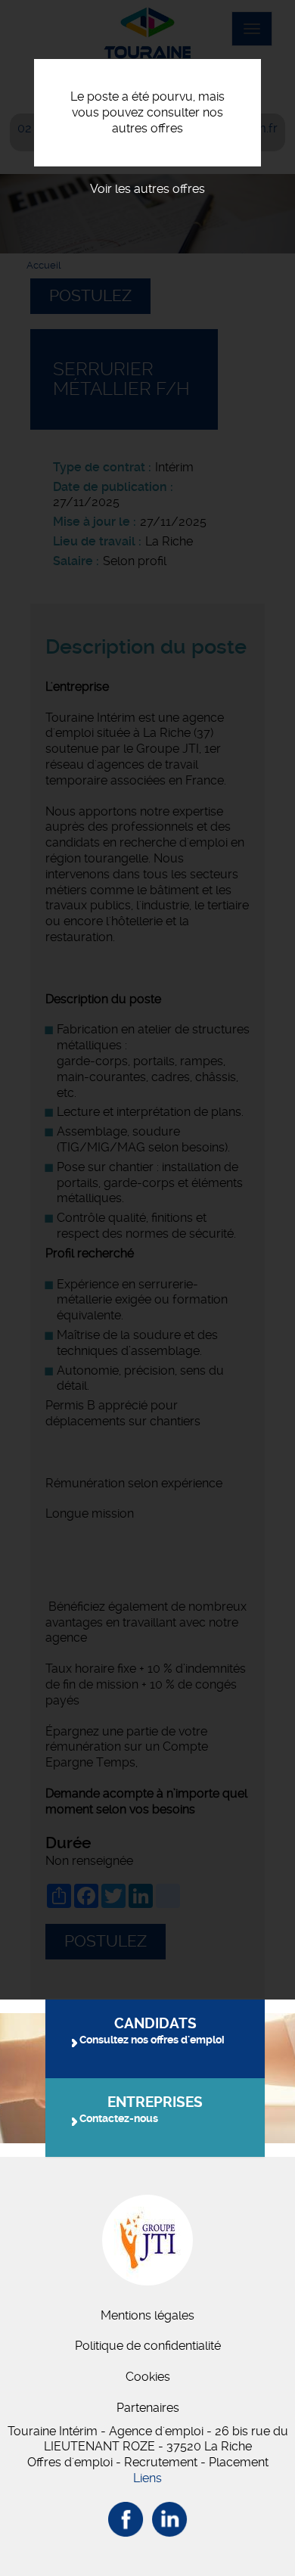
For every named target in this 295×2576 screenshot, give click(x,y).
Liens (147, 2478)
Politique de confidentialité (148, 2346)
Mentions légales (147, 2315)
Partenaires (148, 2408)
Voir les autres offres (147, 189)
